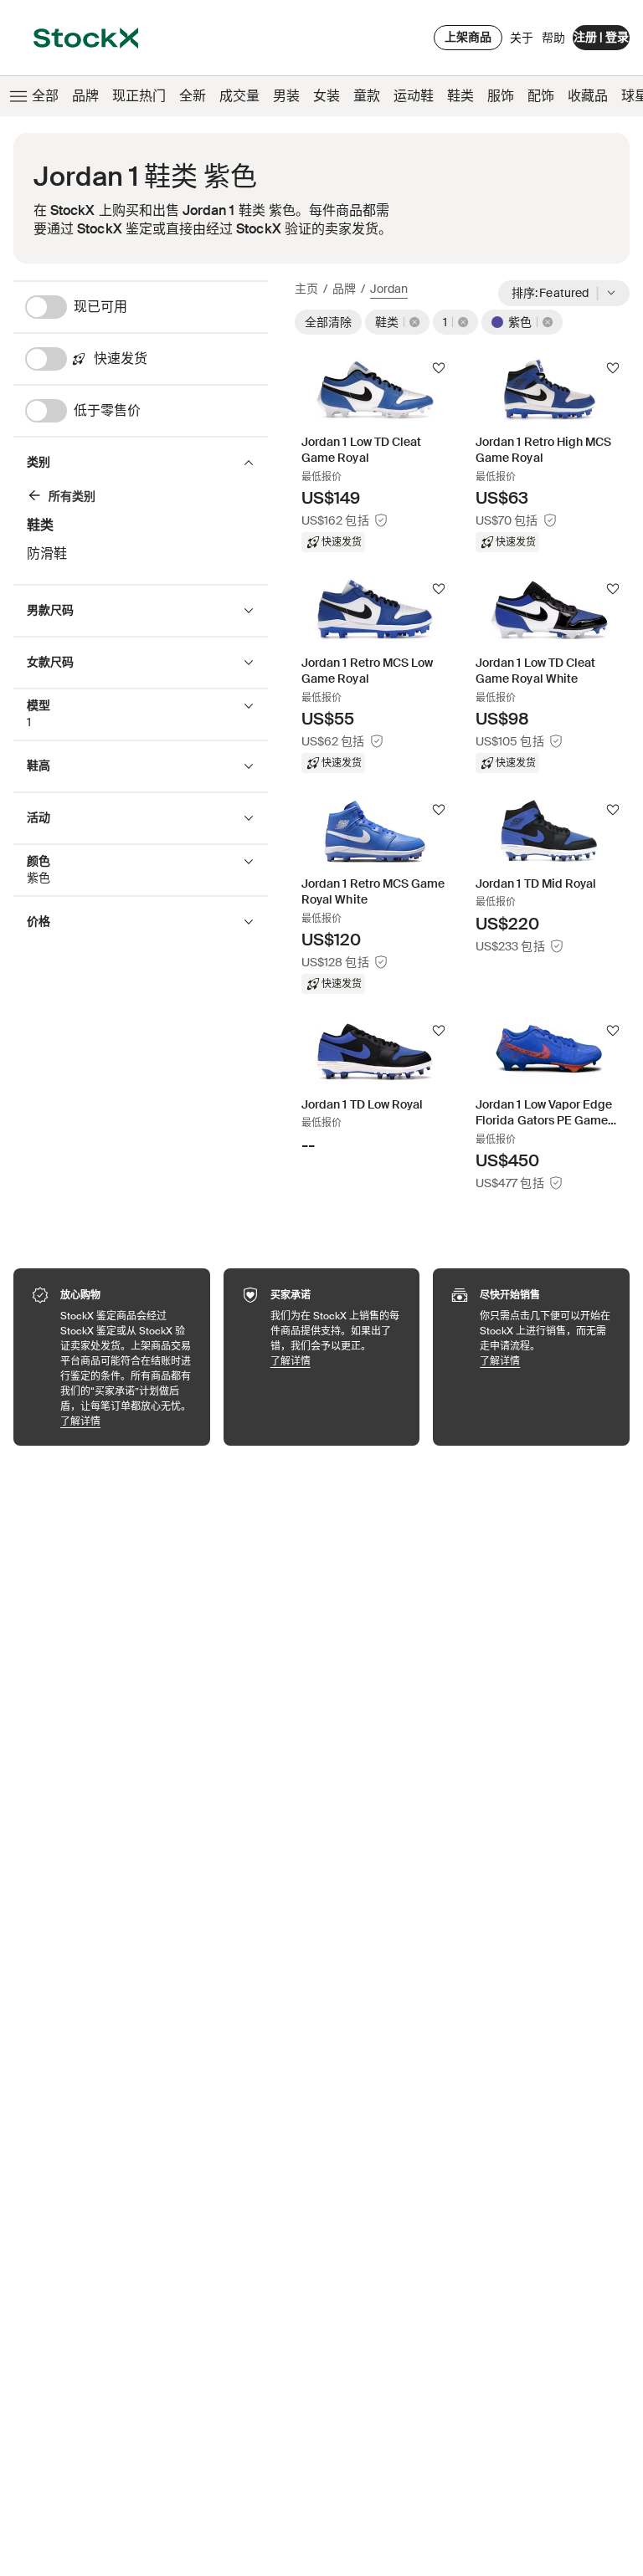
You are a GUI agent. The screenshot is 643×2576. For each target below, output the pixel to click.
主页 (306, 289)
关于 (522, 42)
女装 (327, 96)
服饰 (501, 96)
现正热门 (139, 96)
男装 (286, 96)
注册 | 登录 (601, 37)
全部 (45, 96)
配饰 (541, 96)
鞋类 (460, 96)
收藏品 (588, 96)
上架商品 (468, 37)
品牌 (85, 96)
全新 (193, 96)
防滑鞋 (47, 553)
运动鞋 (414, 96)
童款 (367, 96)
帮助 (553, 38)
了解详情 (127, 1421)
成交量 (239, 96)
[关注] (439, 368)
